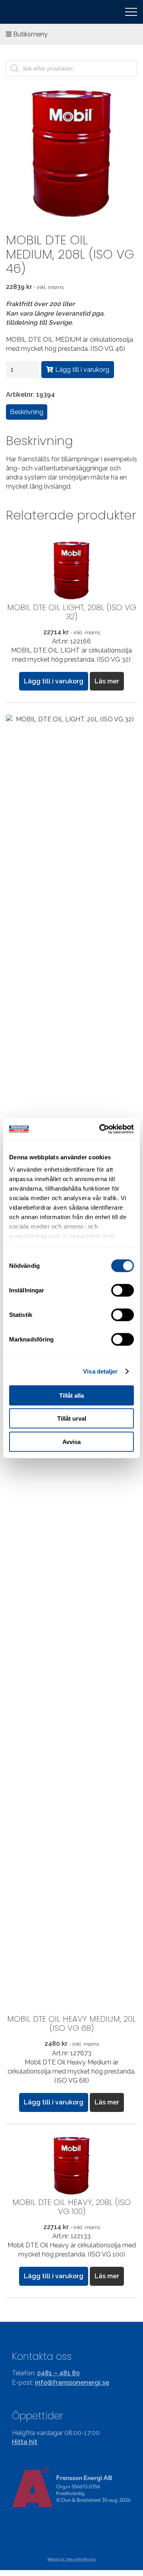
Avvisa (71, 1441)
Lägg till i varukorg (82, 370)
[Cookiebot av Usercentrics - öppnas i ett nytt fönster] (101, 1129)
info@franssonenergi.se (72, 2383)
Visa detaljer (100, 1371)
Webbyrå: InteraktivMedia (71, 2559)
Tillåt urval (72, 1418)
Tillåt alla (71, 1395)
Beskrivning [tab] (27, 412)
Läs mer (107, 681)
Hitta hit (25, 2442)
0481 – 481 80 (58, 2373)
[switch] (123, 1290)
